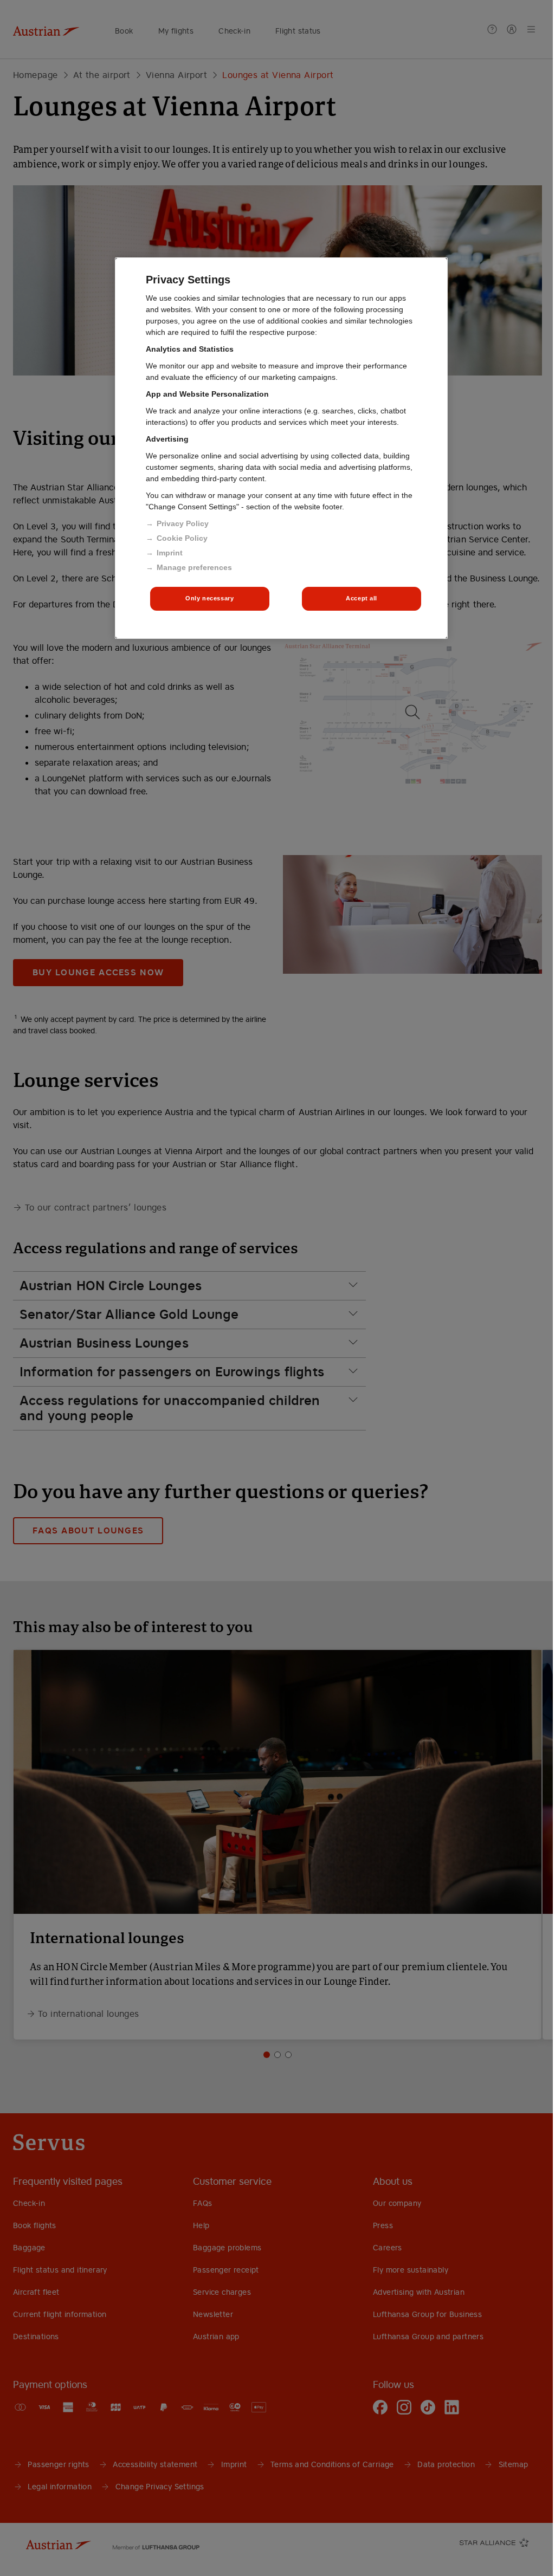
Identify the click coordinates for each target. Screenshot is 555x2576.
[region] (281, 448)
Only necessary (209, 598)
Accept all (362, 598)
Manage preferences (194, 567)
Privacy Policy (183, 523)
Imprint (170, 553)
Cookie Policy (182, 538)
